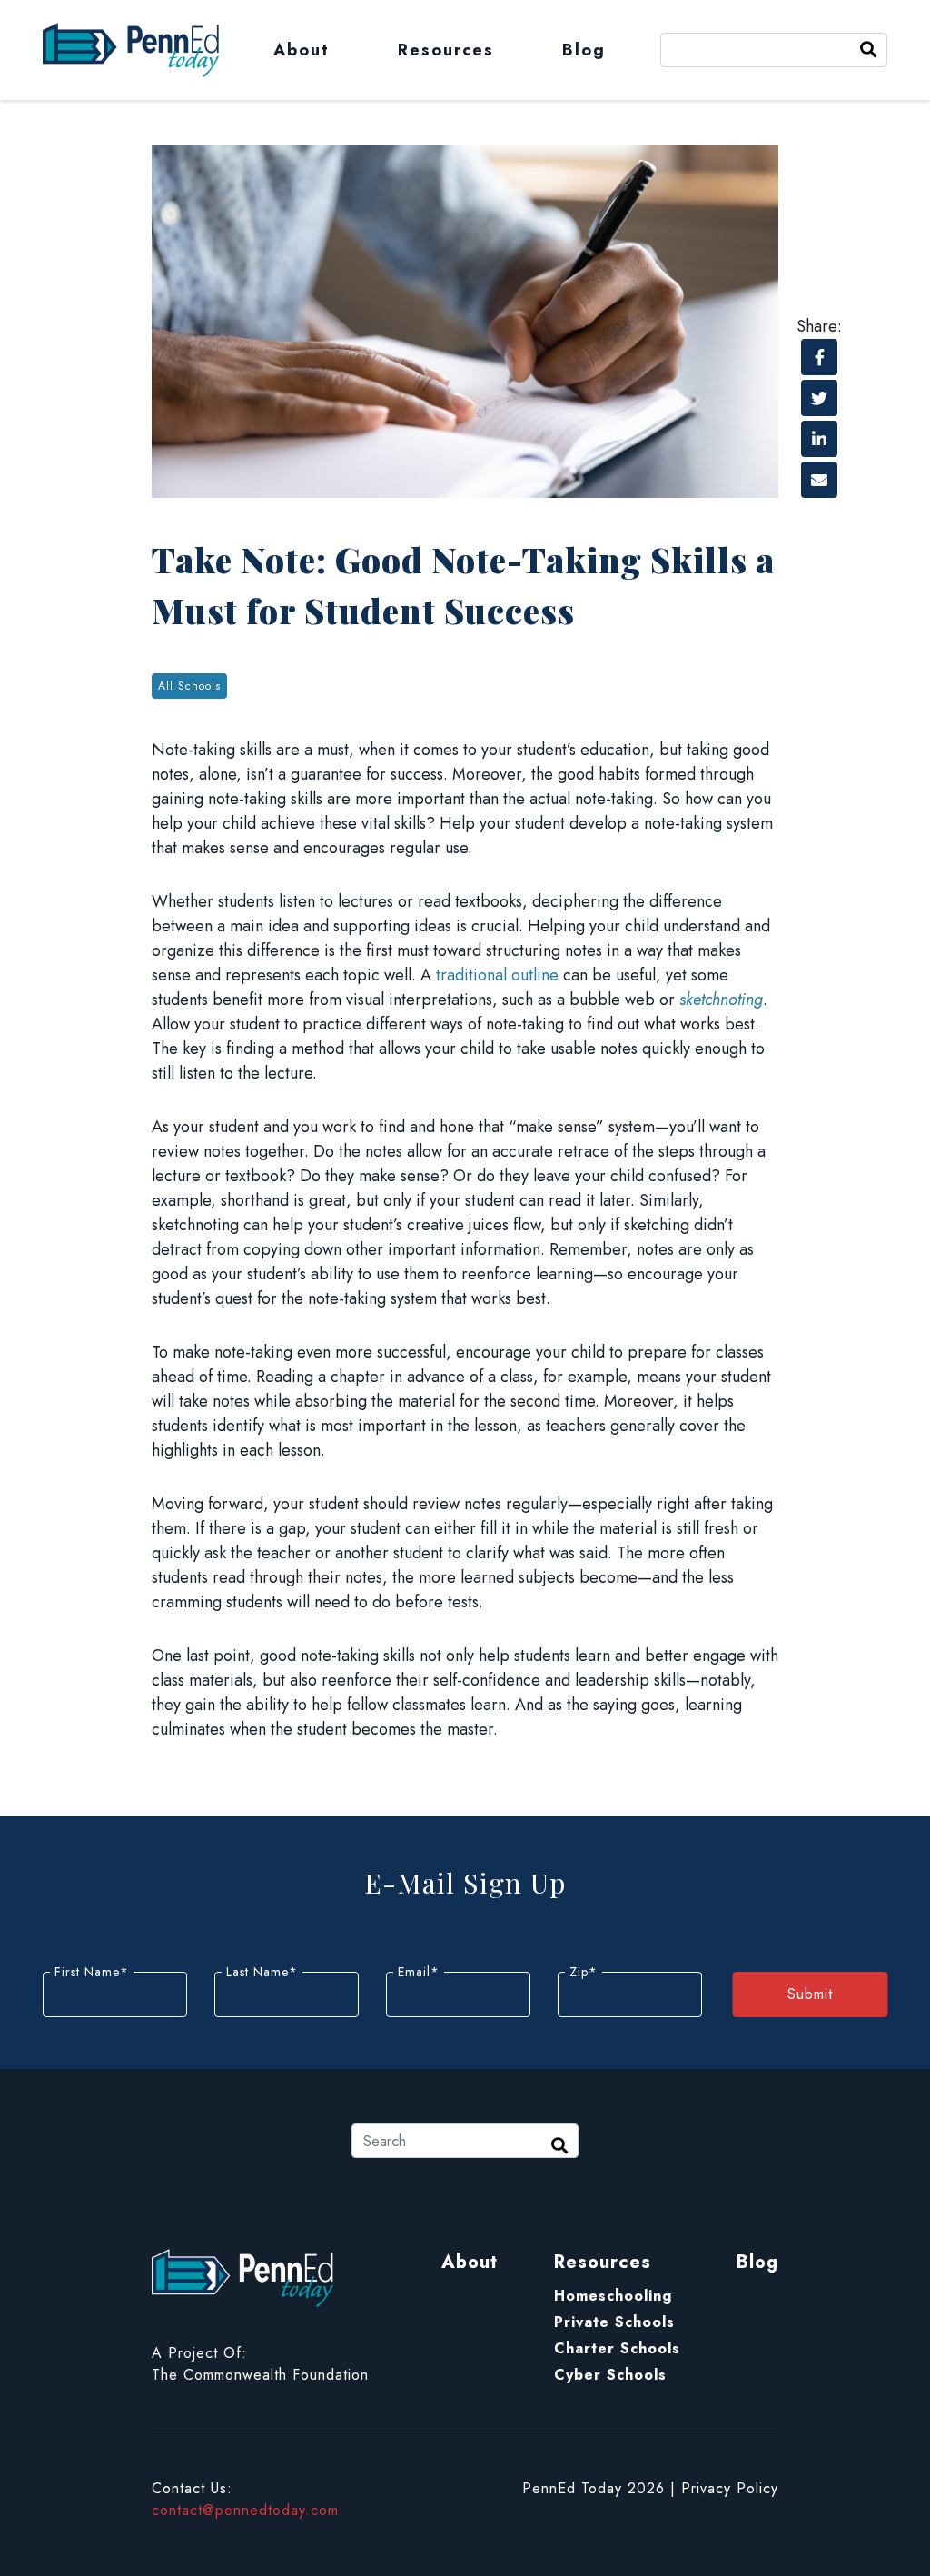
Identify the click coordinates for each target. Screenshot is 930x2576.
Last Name (262, 1972)
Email (419, 1972)
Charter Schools (617, 2348)
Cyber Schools (610, 2375)
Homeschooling (613, 2296)
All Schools (189, 686)
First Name (92, 1972)
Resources (446, 50)
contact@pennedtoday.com (245, 2510)
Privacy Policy (730, 2488)
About (302, 50)
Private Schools (614, 2322)
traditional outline (497, 975)
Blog (584, 50)
